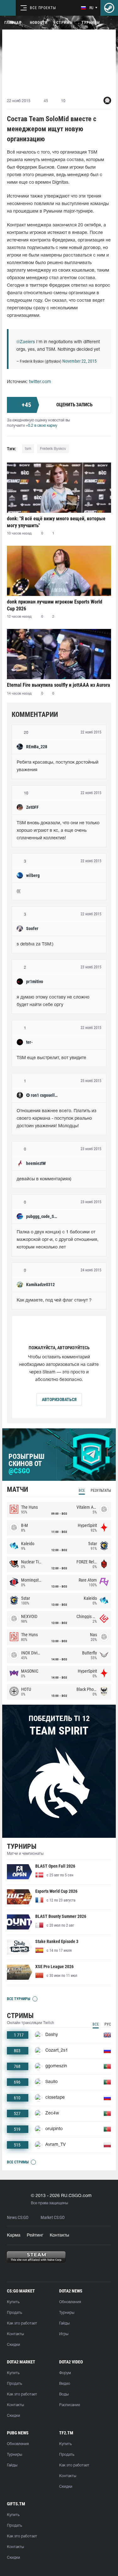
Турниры (91, 23)
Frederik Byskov (53, 449)
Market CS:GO (53, 2218)
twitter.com (40, 382)
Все (82, 1491)
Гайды (64, 2323)
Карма (14, 2235)
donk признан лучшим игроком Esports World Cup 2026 (55, 605)
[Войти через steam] (109, 8)
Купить (13, 2302)
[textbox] (59, 766)
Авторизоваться (59, 1399)
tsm (28, 449)
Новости (39, 23)
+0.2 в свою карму (42, 426)
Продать (14, 2313)
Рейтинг (35, 2235)
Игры (64, 2334)
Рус (108, 2024)
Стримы (65, 23)
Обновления (70, 2302)
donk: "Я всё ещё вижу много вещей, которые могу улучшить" (56, 522)
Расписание (70, 2405)
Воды (64, 2394)
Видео (65, 2384)
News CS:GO (18, 2218)
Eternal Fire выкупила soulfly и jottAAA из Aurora (59, 685)
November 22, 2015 (79, 361)
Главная (13, 23)
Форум (65, 2373)
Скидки (14, 2345)
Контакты (59, 2235)
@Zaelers (26, 342)
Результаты (101, 1491)
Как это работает (22, 2323)
